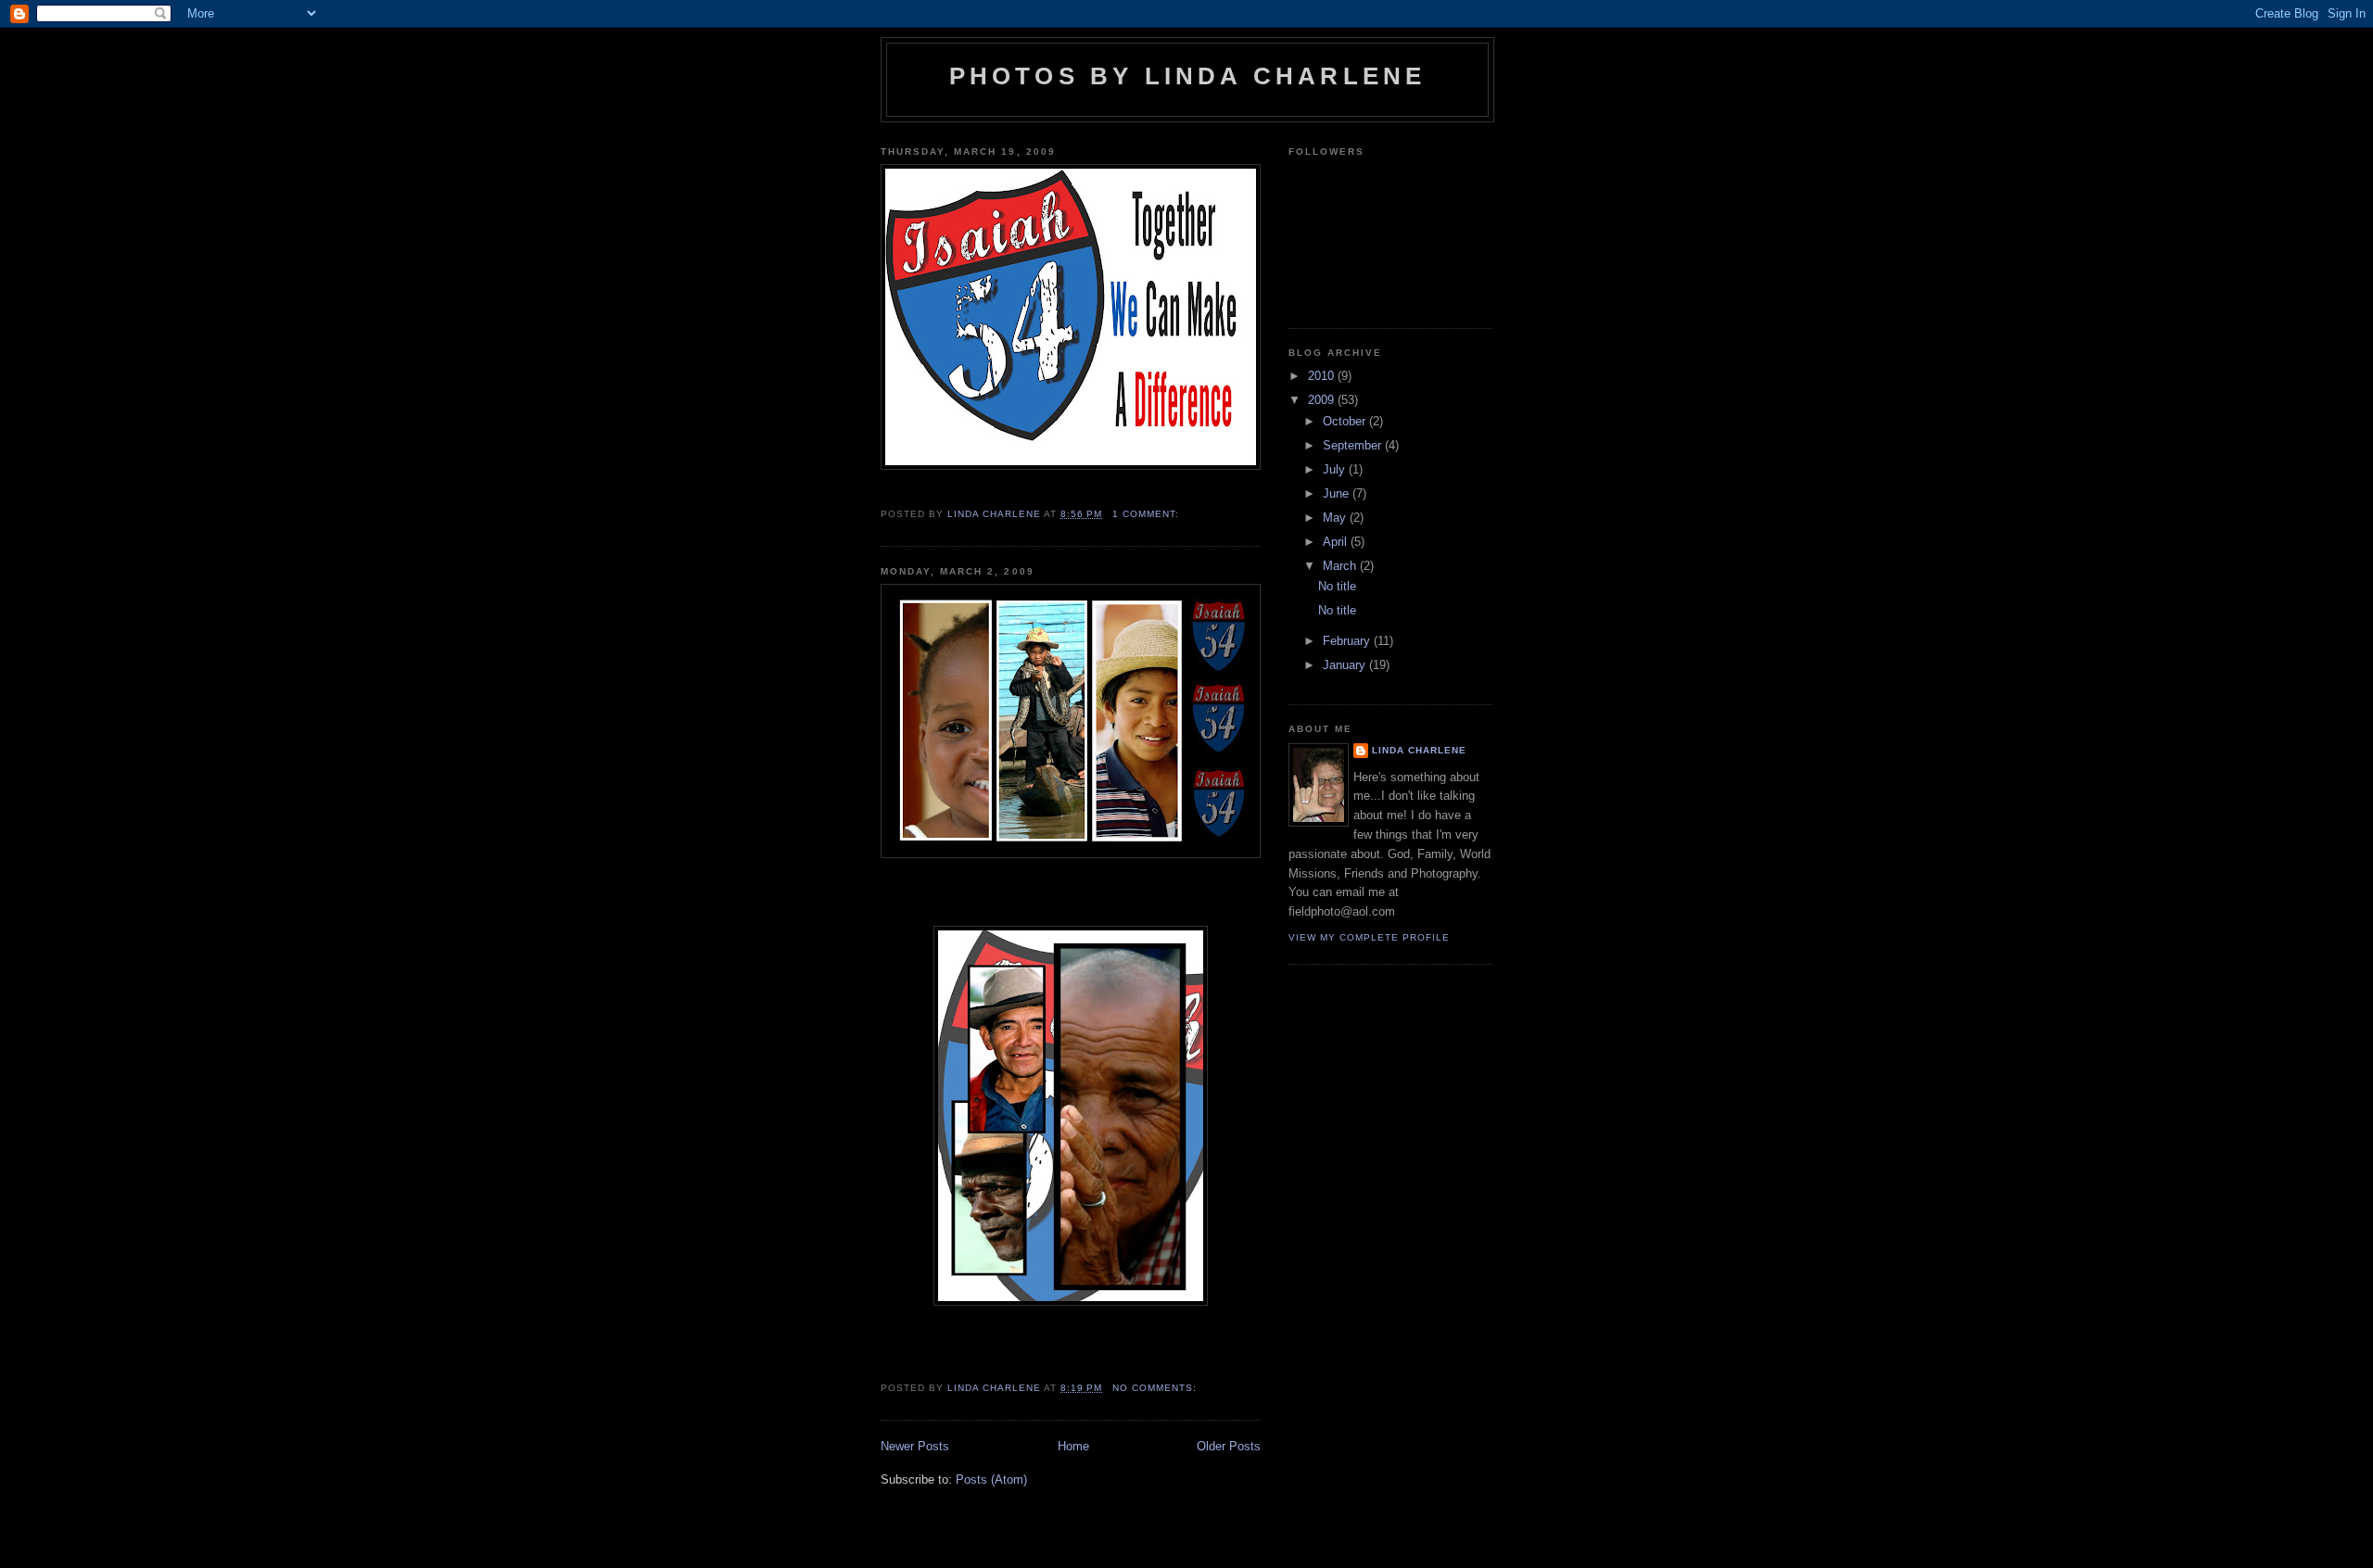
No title (1337, 586)
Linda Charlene (1419, 750)
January (1346, 665)
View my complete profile (1369, 937)
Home (1073, 1446)
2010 (1323, 376)
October (1346, 421)
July (1336, 469)
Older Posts (1229, 1446)
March (1341, 566)
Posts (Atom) (991, 1479)
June (1338, 493)
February (1348, 641)
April (1337, 542)
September (1354, 445)
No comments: (1156, 1388)
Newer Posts (915, 1446)
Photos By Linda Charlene (1188, 76)
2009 (1323, 400)
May (1336, 518)
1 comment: (1148, 514)
